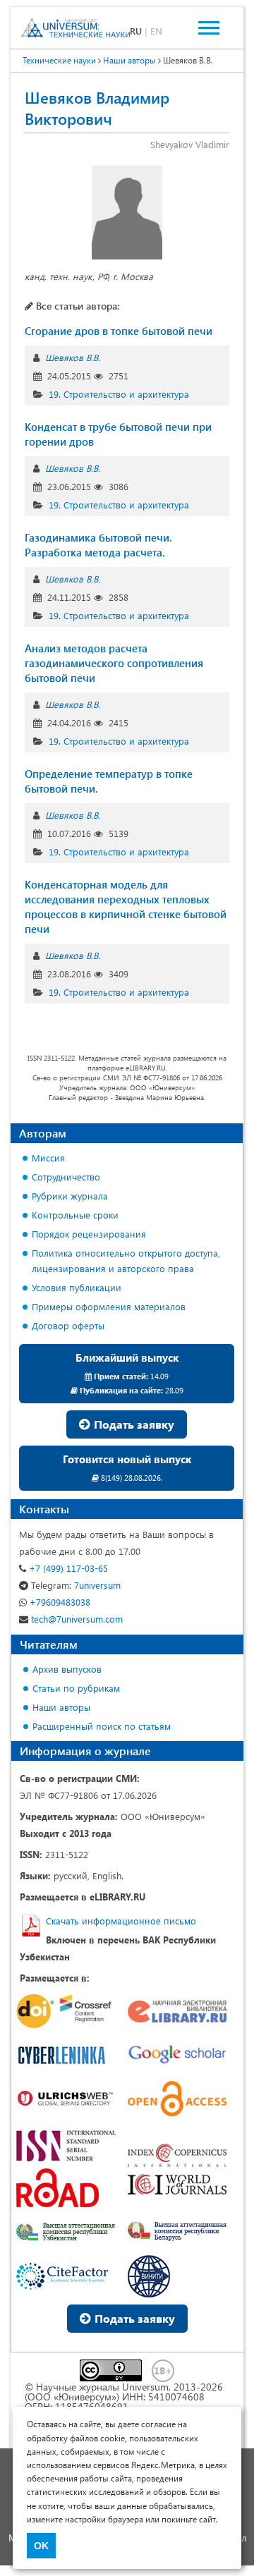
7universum (76, 1585)
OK (41, 2546)
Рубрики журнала (70, 1196)
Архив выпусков (67, 1669)
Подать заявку (133, 1424)
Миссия (48, 1158)
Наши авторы (61, 1707)
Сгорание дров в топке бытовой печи (119, 331)
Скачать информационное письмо (121, 1921)
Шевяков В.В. (73, 357)
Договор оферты (68, 1325)
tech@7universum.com (75, 1619)
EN (156, 31)
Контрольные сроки (75, 1215)
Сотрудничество (66, 1177)
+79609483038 (59, 1602)
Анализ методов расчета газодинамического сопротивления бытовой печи (114, 663)
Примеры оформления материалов (109, 1306)
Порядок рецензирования (89, 1234)
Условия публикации (77, 1287)
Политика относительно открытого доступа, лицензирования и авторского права (126, 1260)
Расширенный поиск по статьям (102, 1726)
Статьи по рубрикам (76, 1688)
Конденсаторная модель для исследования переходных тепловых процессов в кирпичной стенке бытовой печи (126, 907)
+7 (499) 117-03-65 (67, 1568)
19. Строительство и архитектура (119, 394)
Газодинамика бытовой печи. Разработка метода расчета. (98, 545)
